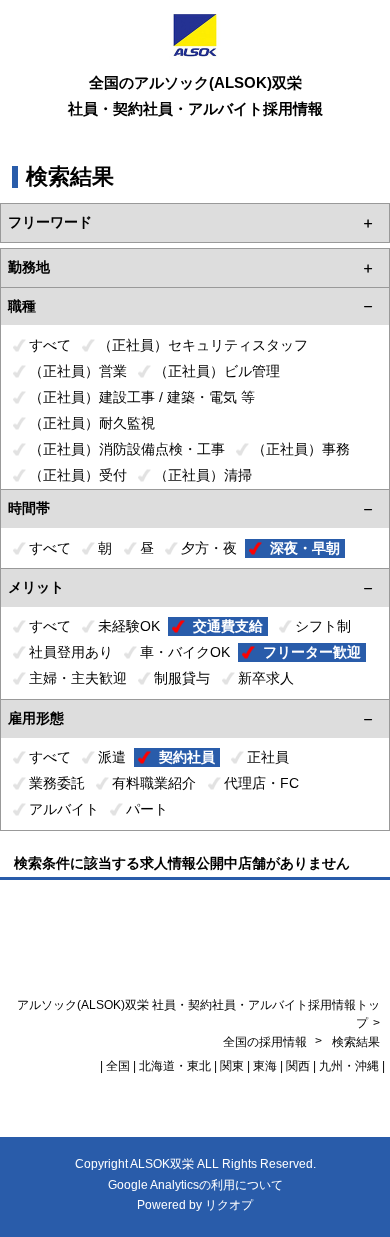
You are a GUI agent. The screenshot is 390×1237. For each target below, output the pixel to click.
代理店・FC (261, 783)
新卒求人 (266, 678)
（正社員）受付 (78, 475)
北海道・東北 (175, 1066)
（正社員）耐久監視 (92, 423)
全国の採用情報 (266, 1042)
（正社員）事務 (301, 449)
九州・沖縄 (349, 1066)
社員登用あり (71, 652)
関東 (232, 1066)
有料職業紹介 (154, 783)
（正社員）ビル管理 (217, 371)
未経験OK (129, 626)
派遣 (112, 757)
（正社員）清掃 (203, 475)
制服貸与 (182, 678)
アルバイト (64, 809)
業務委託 (57, 783)
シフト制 (323, 626)
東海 (265, 1066)
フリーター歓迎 (312, 652)
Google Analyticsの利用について (195, 1185)
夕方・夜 (209, 548)
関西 (298, 1066)
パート (147, 809)
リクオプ (229, 1205)
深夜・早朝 (305, 548)
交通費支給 (228, 626)
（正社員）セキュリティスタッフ (203, 345)
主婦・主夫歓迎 (78, 678)
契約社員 (187, 757)
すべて (50, 345)
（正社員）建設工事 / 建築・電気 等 (142, 397)
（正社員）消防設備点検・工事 (127, 449)
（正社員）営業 (78, 371)
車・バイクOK (185, 652)
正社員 (268, 757)
